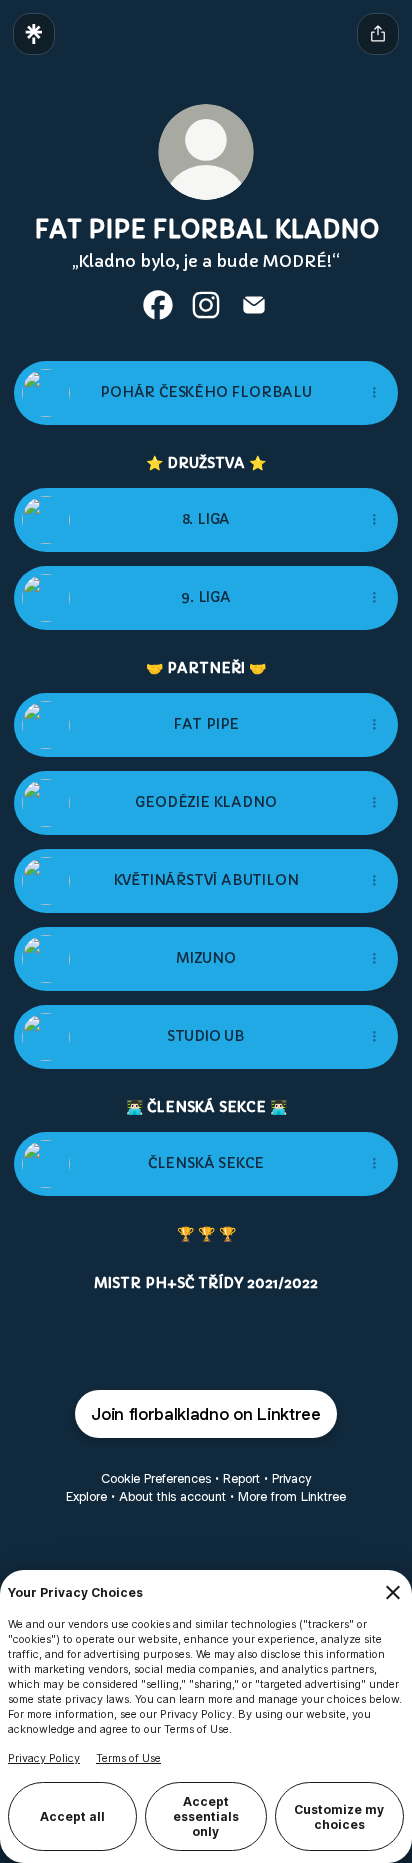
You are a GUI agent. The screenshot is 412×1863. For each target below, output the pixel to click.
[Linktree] (34, 34)
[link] (158, 305)
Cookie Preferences (156, 1478)
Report (241, 1478)
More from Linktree (292, 1496)
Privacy (291, 1478)
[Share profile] (378, 34)
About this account (172, 1496)
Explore (86, 1496)
